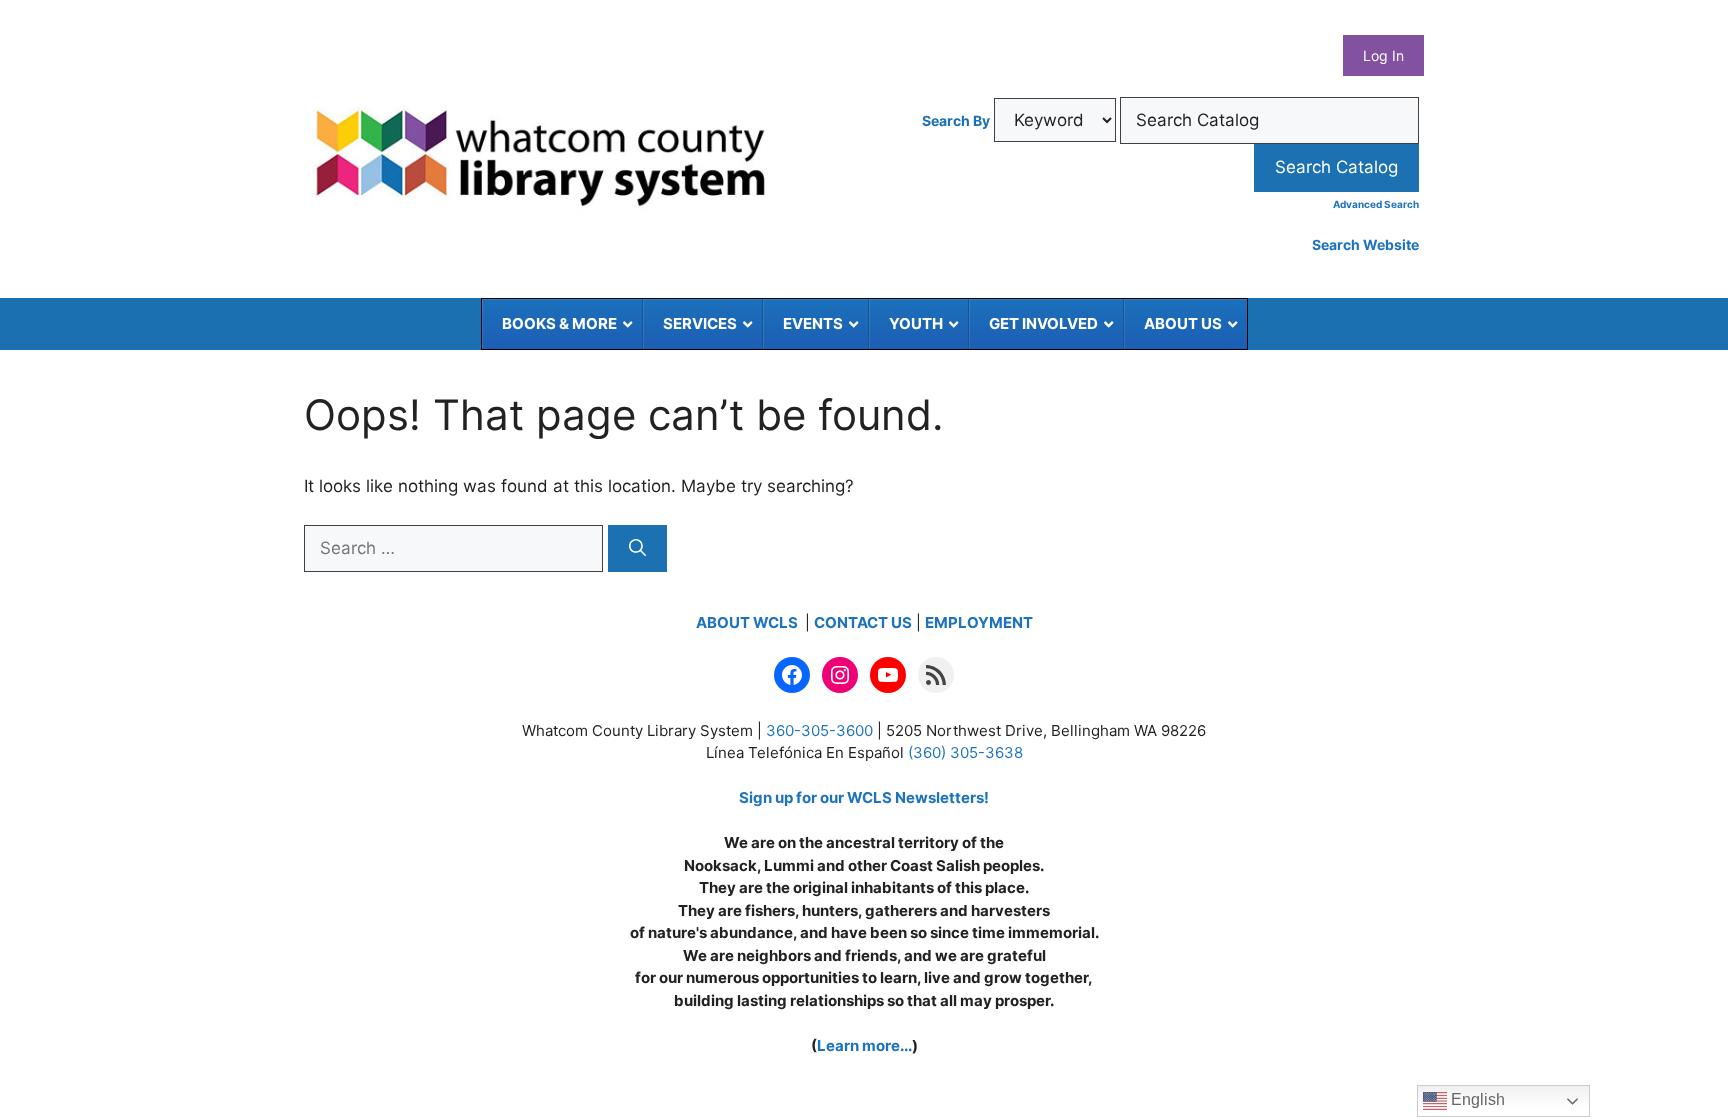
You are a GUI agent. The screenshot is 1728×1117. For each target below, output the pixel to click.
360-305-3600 (819, 730)
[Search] (637, 549)
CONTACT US (863, 622)
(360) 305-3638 (965, 752)
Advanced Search (1376, 204)
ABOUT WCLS (748, 622)
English (1476, 1099)
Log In (1383, 55)
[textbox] (1269, 121)
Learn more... (864, 1045)
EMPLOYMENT (979, 622)
